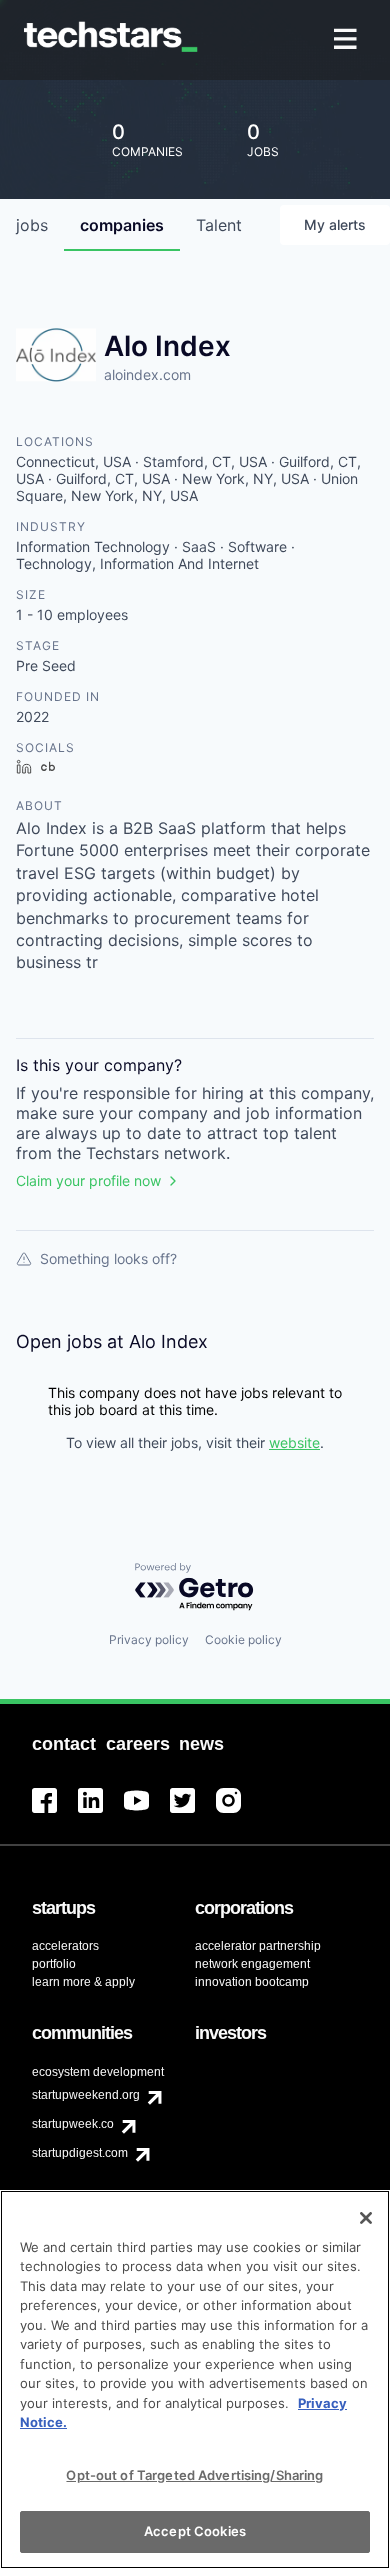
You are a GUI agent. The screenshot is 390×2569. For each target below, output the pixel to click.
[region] (195, 2379)
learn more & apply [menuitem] (83, 1982)
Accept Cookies (195, 2531)
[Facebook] (55, 1812)
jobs (32, 225)
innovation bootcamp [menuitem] (252, 1982)
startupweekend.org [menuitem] (86, 2095)
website (294, 1442)
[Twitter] (193, 1812)
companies (122, 225)
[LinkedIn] (101, 1812)
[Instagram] (239, 1812)
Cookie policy (243, 1639)
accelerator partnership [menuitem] (258, 1946)
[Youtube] (147, 1812)
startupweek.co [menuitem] (73, 2124)
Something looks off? (108, 1258)
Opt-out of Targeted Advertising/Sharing (194, 2475)
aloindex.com (147, 374)
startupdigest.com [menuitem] (80, 2153)
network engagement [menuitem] (252, 1964)
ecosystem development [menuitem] (98, 2072)
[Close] (366, 2218)
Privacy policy (149, 1639)
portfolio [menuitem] (54, 1964)
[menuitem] (347, 40)
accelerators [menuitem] (65, 1946)
